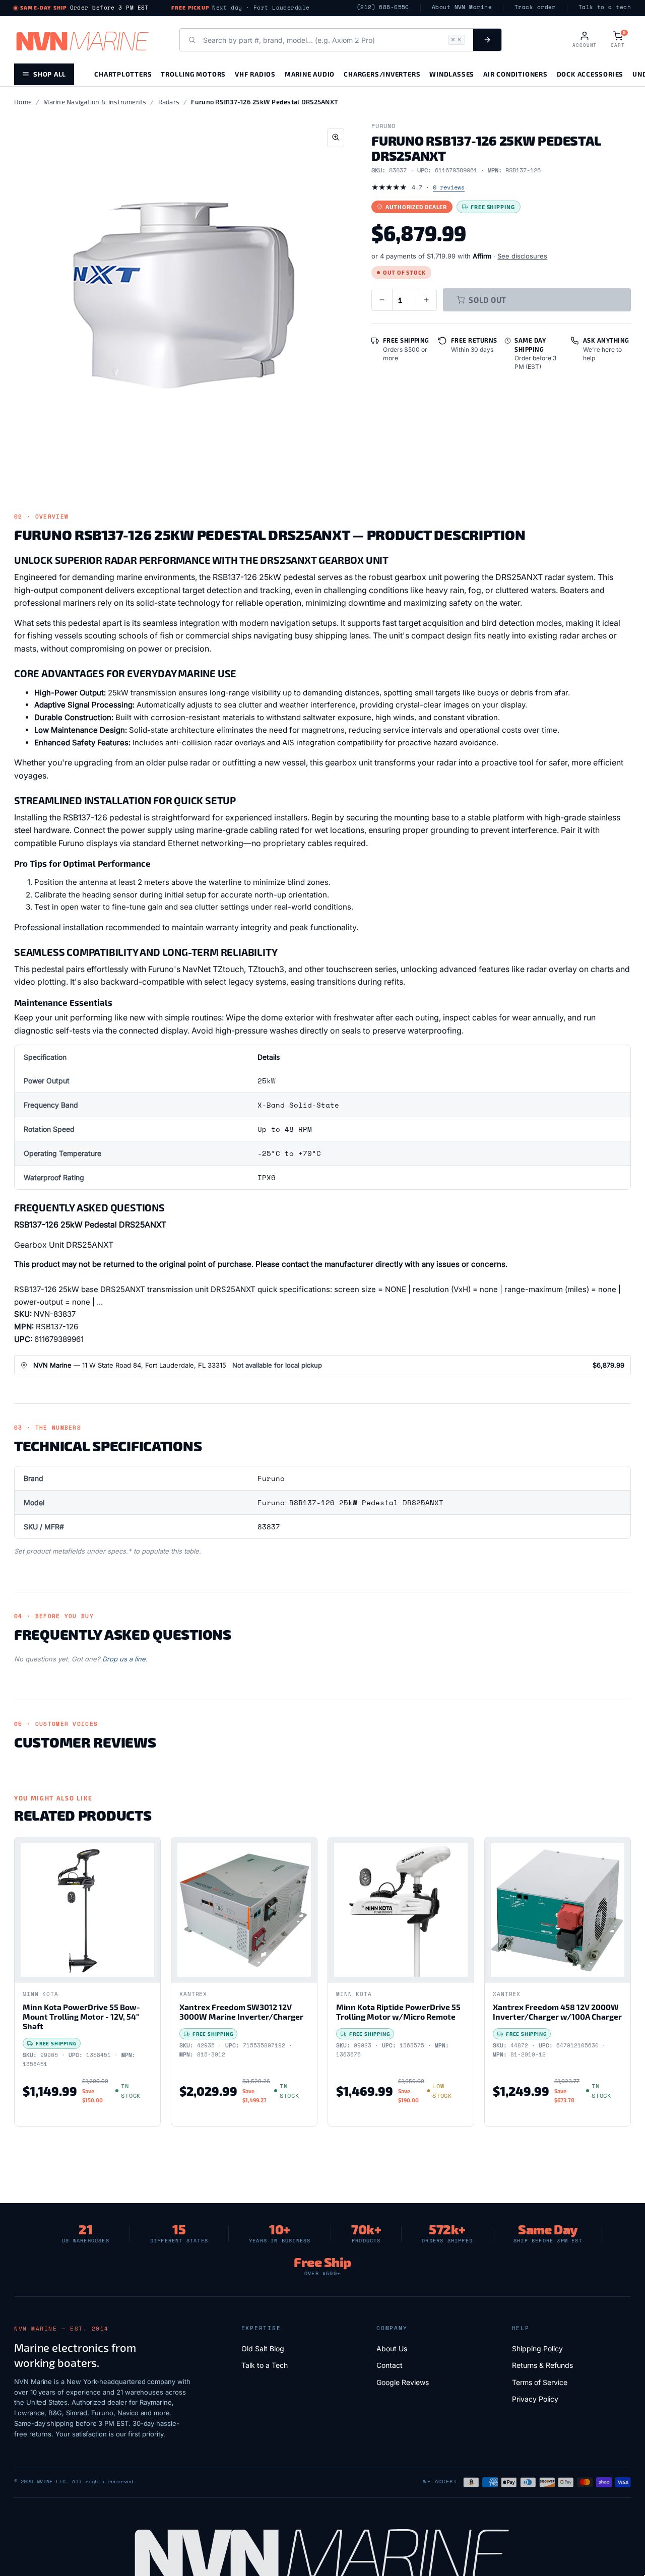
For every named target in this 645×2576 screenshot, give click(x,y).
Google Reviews (403, 2382)
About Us (392, 2348)
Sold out (488, 300)
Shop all (50, 74)
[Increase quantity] (426, 300)
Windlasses (452, 74)
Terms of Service (540, 2382)
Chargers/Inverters (382, 74)
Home (23, 102)
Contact (390, 2365)
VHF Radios (255, 74)
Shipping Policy (537, 2348)
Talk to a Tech (265, 2365)
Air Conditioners (515, 74)
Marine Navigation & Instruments (95, 102)
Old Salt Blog (263, 2348)
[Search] (487, 40)
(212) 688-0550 (383, 7)
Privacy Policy (535, 2399)
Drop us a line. (125, 1659)
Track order (535, 7)
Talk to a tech (605, 7)
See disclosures (522, 256)
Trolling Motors (193, 74)
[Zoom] (336, 138)
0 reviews (449, 187)
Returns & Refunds (542, 2365)
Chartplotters (123, 74)
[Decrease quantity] (382, 300)
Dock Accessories (590, 74)
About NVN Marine (462, 7)
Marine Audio (310, 74)
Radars (169, 102)
